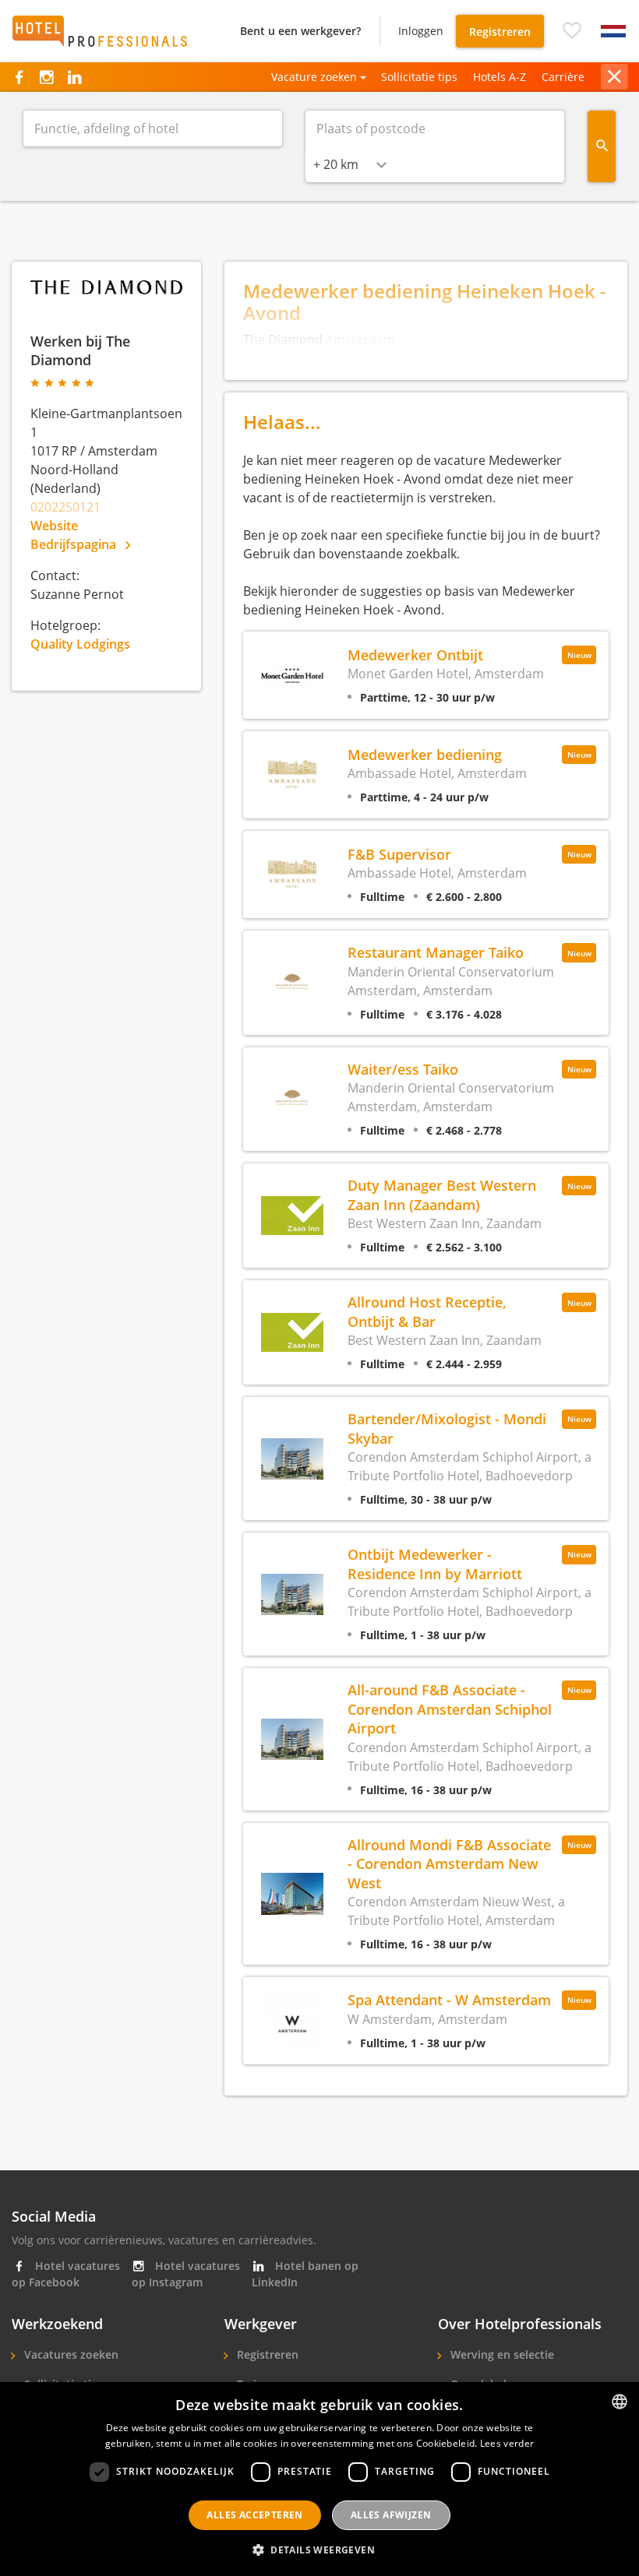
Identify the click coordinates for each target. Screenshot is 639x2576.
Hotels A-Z (500, 77)
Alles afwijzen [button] (391, 2515)
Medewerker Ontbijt (415, 655)
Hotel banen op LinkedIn (305, 2274)
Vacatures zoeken (70, 2354)
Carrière (563, 77)
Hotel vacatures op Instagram (186, 2274)
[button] (572, 31)
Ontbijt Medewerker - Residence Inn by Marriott (435, 1563)
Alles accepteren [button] (254, 2515)
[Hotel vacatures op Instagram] (46, 77)
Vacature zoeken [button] (314, 77)
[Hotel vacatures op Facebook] (19, 77)
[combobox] (350, 164)
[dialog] (319, 2479)
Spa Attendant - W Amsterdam (449, 1999)
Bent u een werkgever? (300, 31)
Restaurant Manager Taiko (436, 952)
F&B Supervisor (399, 854)
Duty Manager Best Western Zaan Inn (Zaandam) (442, 1194)
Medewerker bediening (425, 754)
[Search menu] (602, 146)
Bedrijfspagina (75, 544)
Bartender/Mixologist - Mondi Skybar (447, 1428)
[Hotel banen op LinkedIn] (74, 77)
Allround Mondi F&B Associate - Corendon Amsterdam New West (449, 1863)
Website (54, 526)
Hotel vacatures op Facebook (66, 2274)
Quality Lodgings (80, 644)
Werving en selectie (501, 2354)
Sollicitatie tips (419, 77)
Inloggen (421, 31)
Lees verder (507, 2443)
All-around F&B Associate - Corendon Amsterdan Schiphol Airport (450, 1709)
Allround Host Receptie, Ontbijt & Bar (427, 1311)
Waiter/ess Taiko (403, 1069)
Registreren (500, 32)
